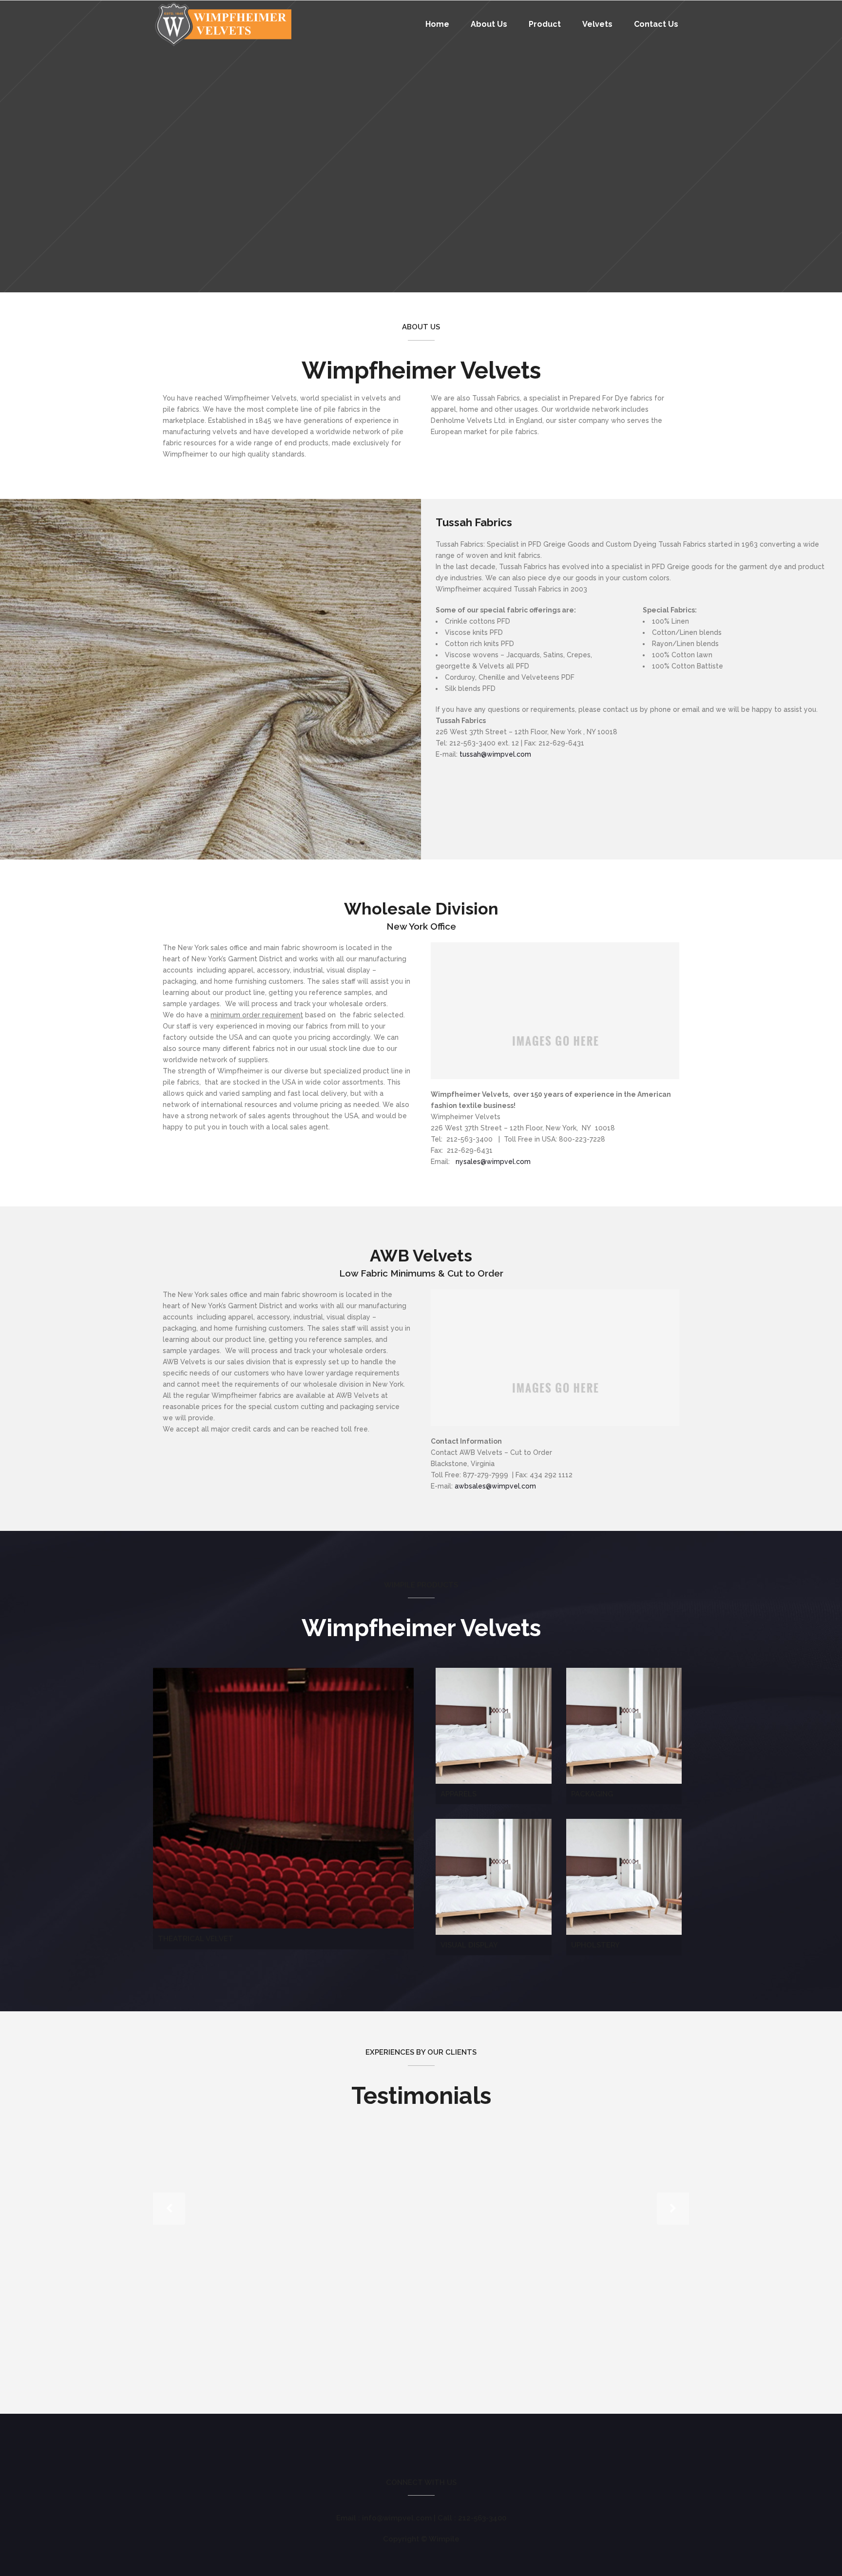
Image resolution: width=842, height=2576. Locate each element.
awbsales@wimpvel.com (495, 1486)
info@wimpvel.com (397, 2518)
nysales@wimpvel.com (493, 1162)
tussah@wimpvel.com (495, 754)
